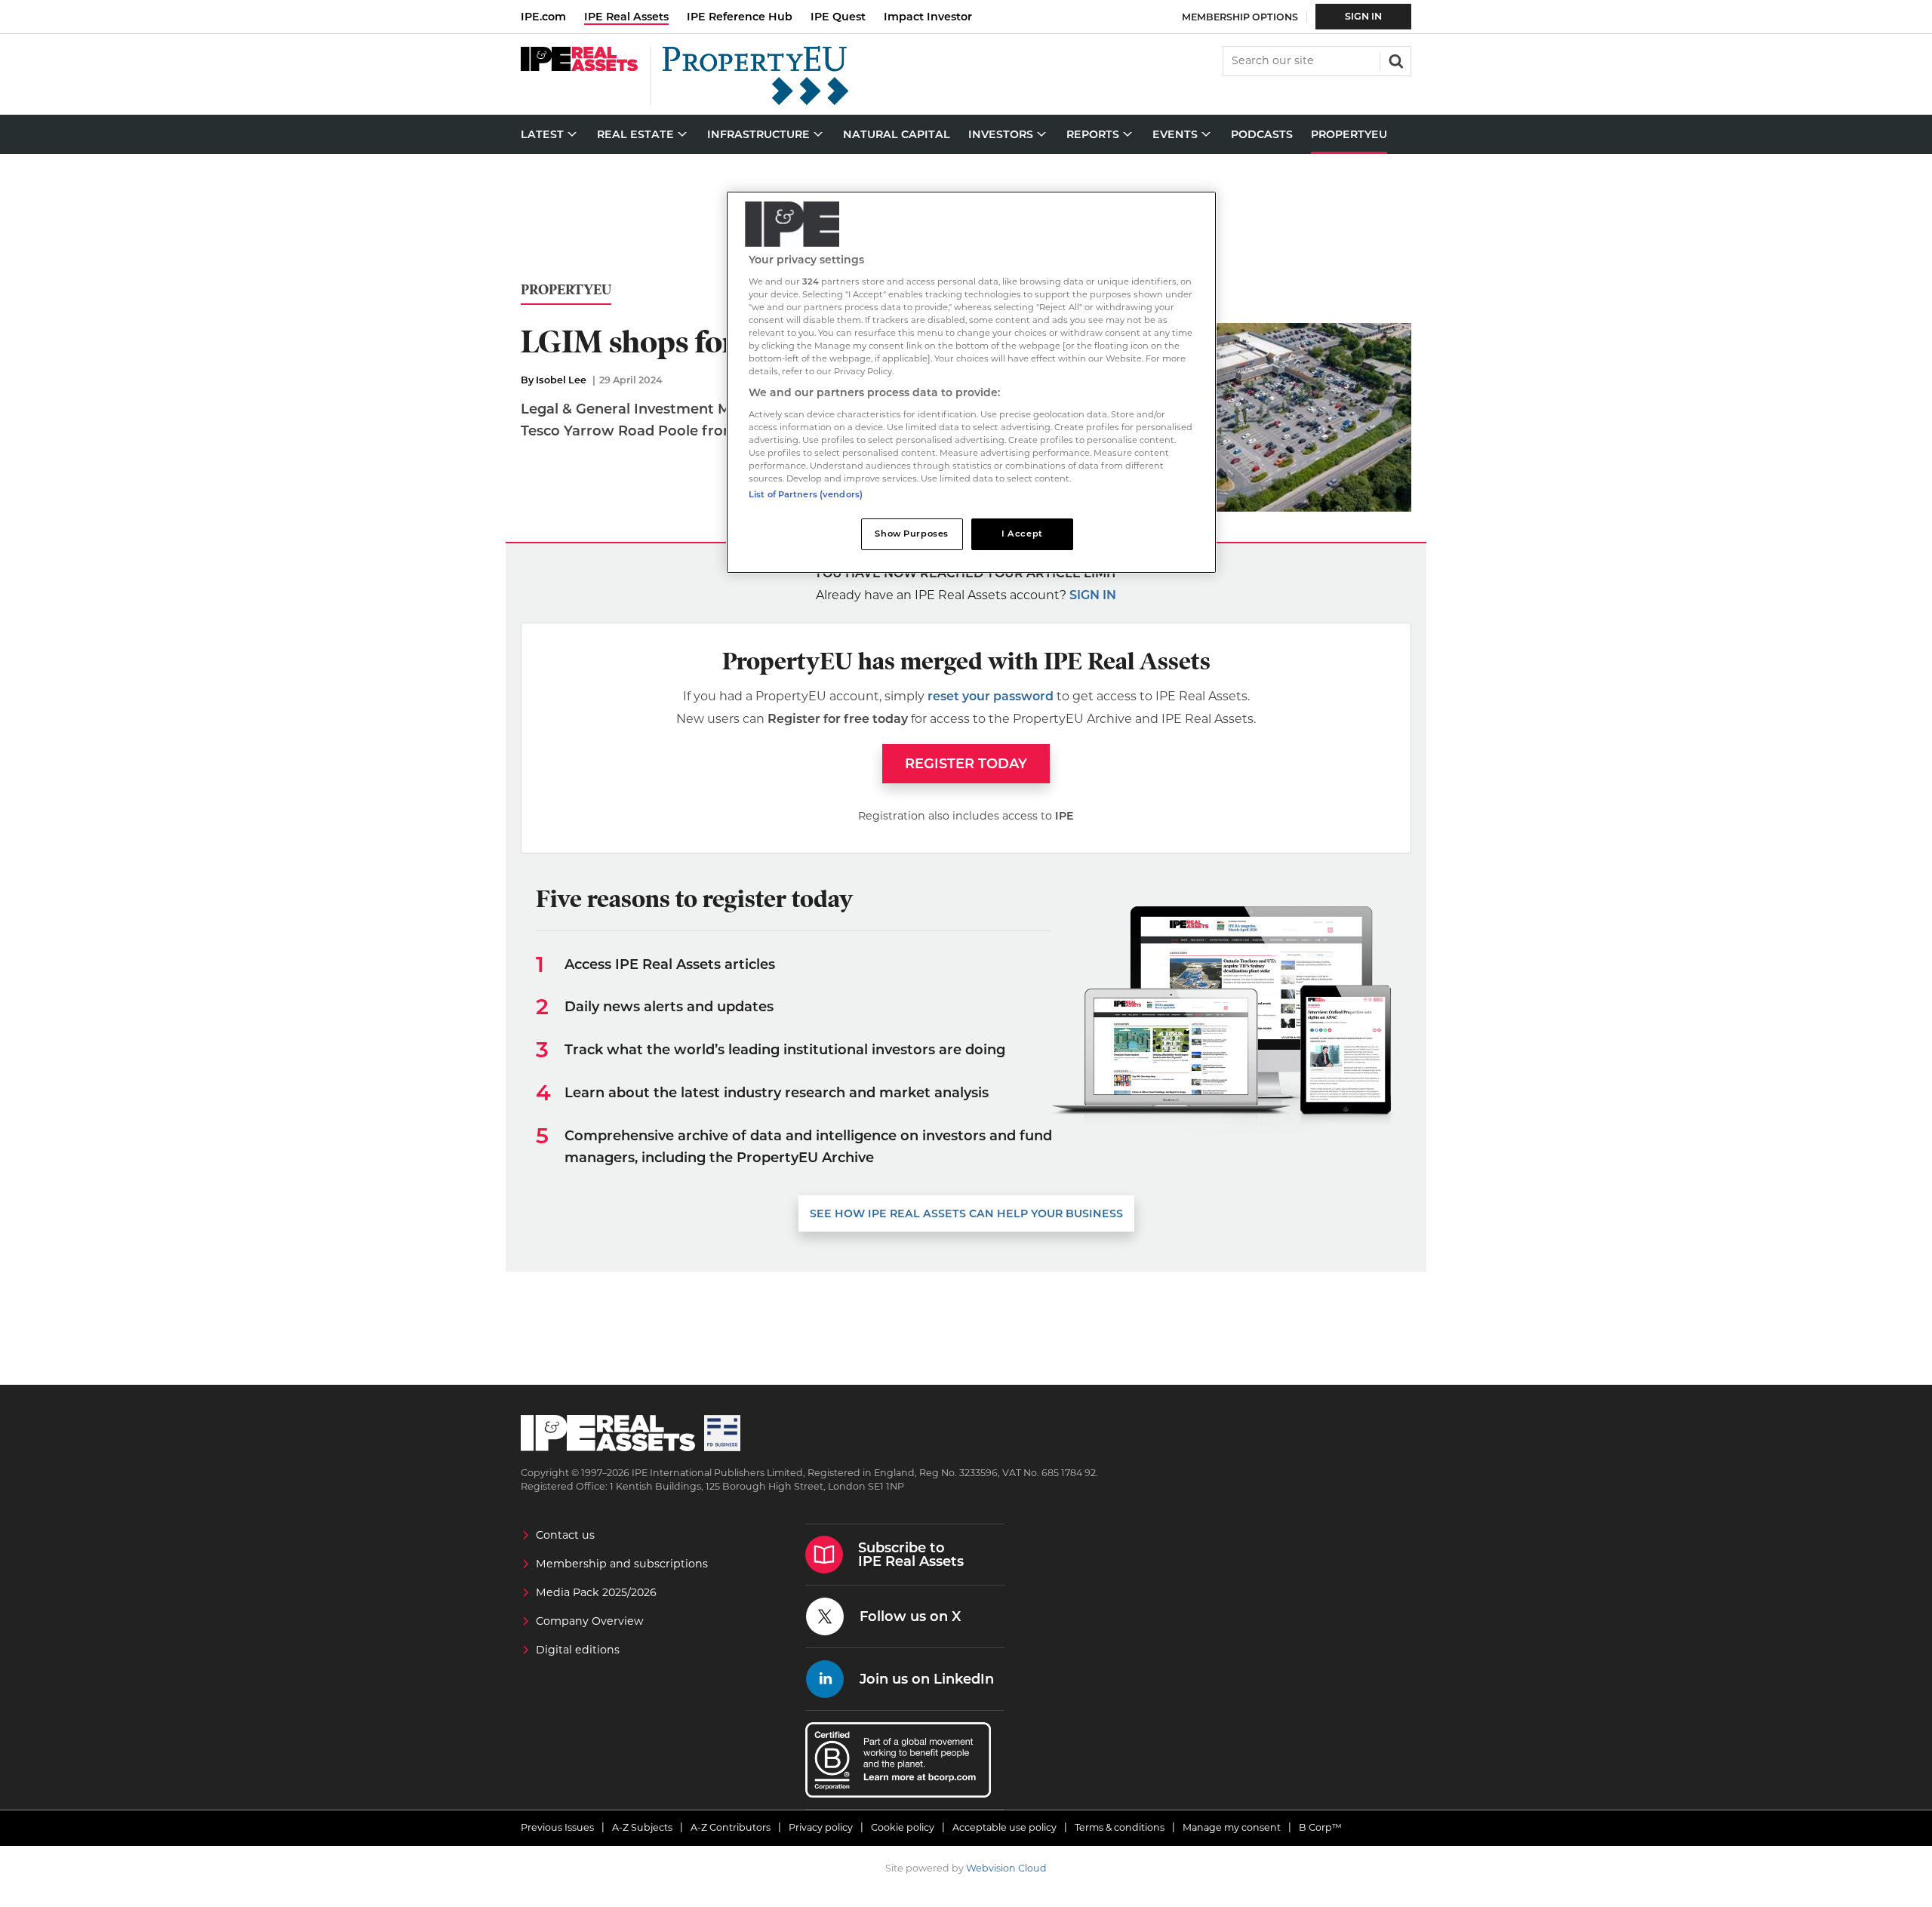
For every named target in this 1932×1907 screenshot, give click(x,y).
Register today (966, 764)
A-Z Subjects (642, 1827)
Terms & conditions (1120, 1827)
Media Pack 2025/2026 (596, 1592)
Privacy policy (821, 1827)
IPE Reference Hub (740, 17)
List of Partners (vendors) (806, 494)
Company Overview (590, 1621)
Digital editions (578, 1650)
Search (1395, 60)
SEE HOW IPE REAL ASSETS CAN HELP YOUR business (966, 1213)
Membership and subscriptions (622, 1564)
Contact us (565, 1535)
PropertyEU (566, 290)
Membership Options (1240, 17)
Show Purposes (911, 534)
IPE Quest (838, 17)
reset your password (991, 696)
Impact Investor (928, 17)
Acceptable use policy (1004, 1827)
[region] (971, 382)
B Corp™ (1320, 1827)
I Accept (1022, 534)
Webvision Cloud (1006, 1868)
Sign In (1363, 16)
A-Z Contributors (731, 1827)
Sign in (1093, 595)
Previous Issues (557, 1827)
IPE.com (543, 17)
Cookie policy (903, 1827)
